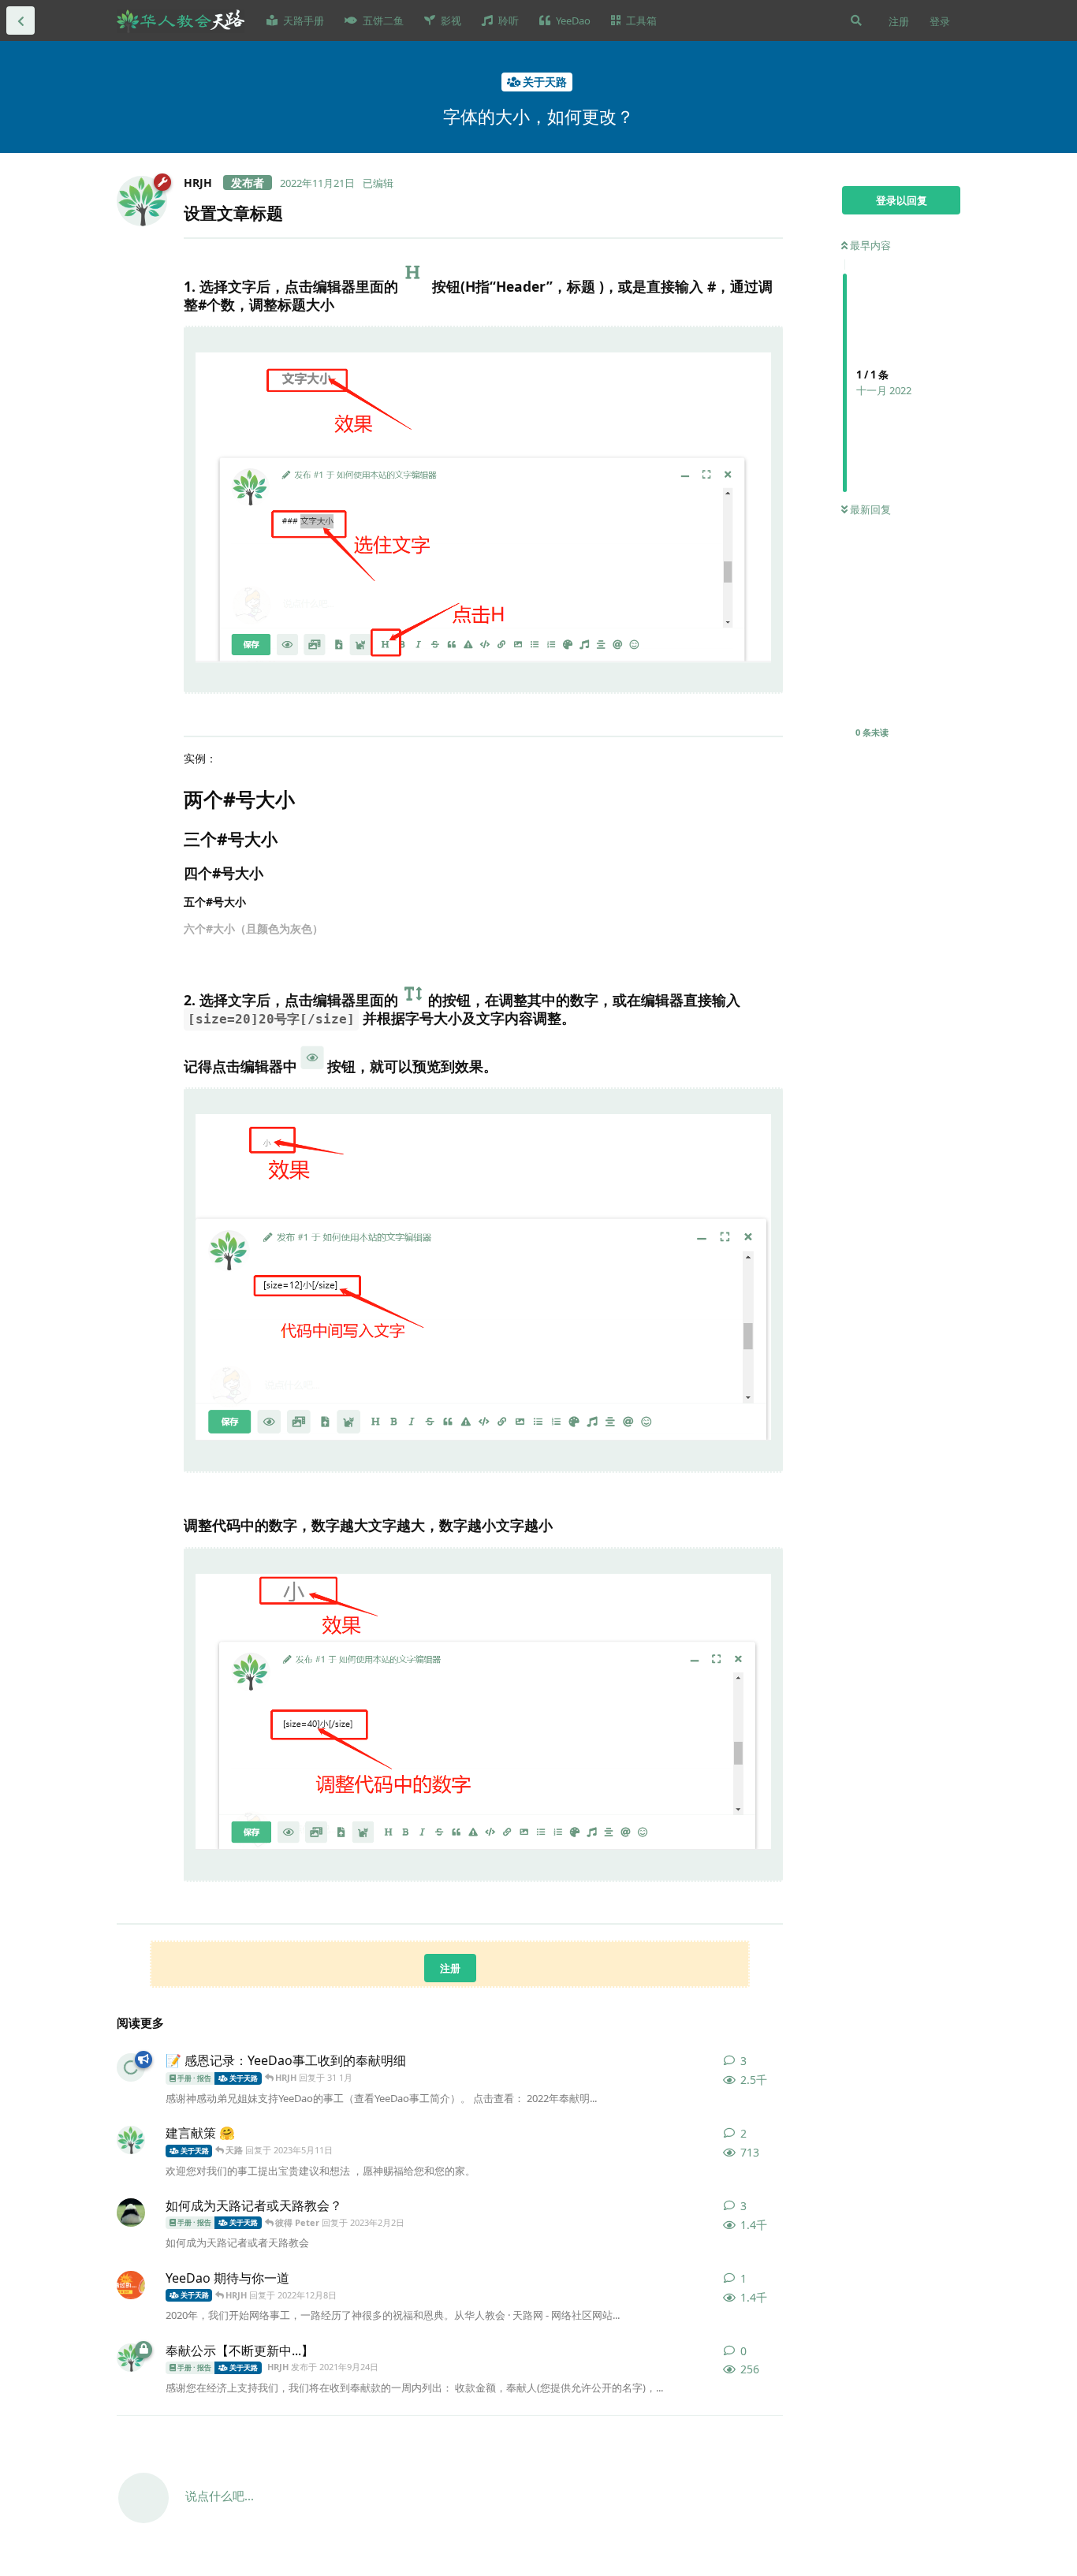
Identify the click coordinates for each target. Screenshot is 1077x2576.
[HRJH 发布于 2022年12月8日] (131, 2285)
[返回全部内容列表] (20, 21)
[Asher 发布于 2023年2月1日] (131, 2213)
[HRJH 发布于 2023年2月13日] (131, 2067)
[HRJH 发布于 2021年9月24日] (131, 2140)
